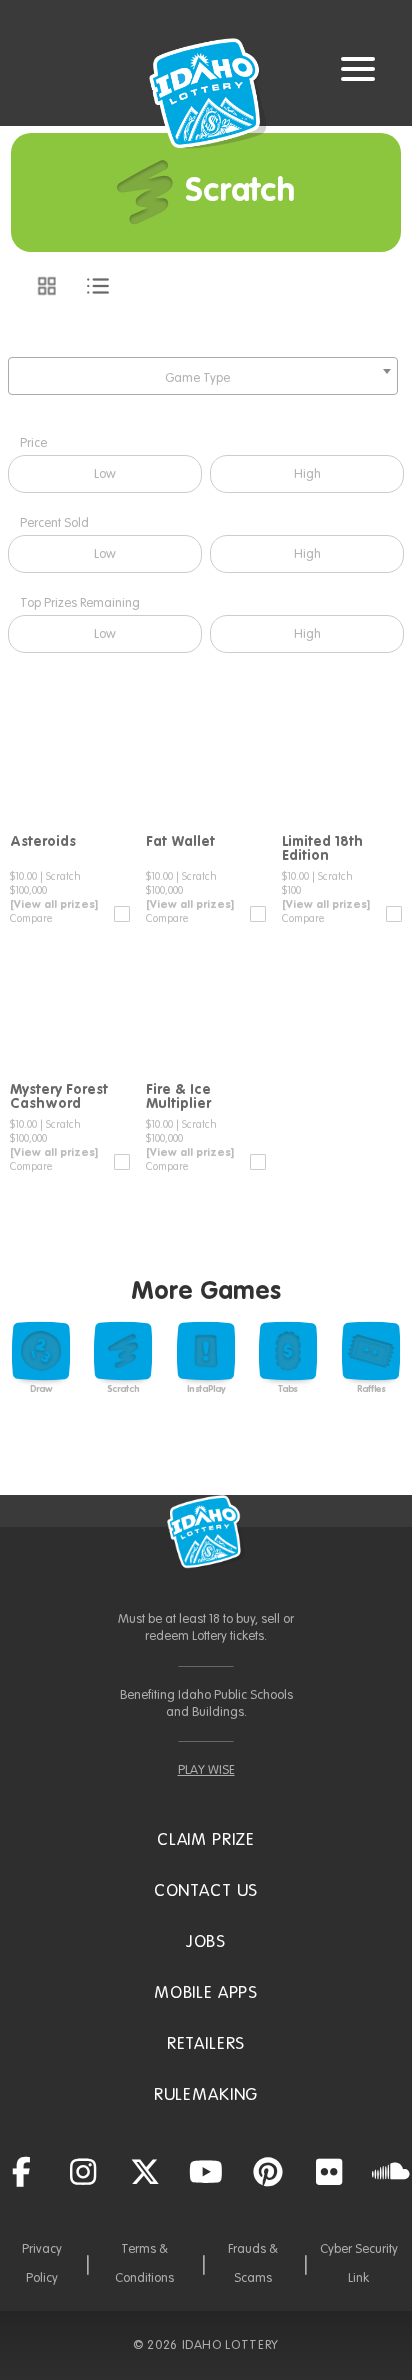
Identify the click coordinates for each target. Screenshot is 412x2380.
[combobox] (203, 376)
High (307, 474)
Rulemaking (206, 2095)
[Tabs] (288, 1351)
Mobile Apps (206, 1993)
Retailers (206, 2044)
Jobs (206, 1942)
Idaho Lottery (206, 1532)
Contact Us (206, 1891)
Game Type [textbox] (197, 378)
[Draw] (41, 1351)
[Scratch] (123, 1351)
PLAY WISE (206, 1770)
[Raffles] (371, 1351)
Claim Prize (206, 1840)
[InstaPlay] (206, 1351)
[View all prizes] (54, 905)
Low (105, 474)
